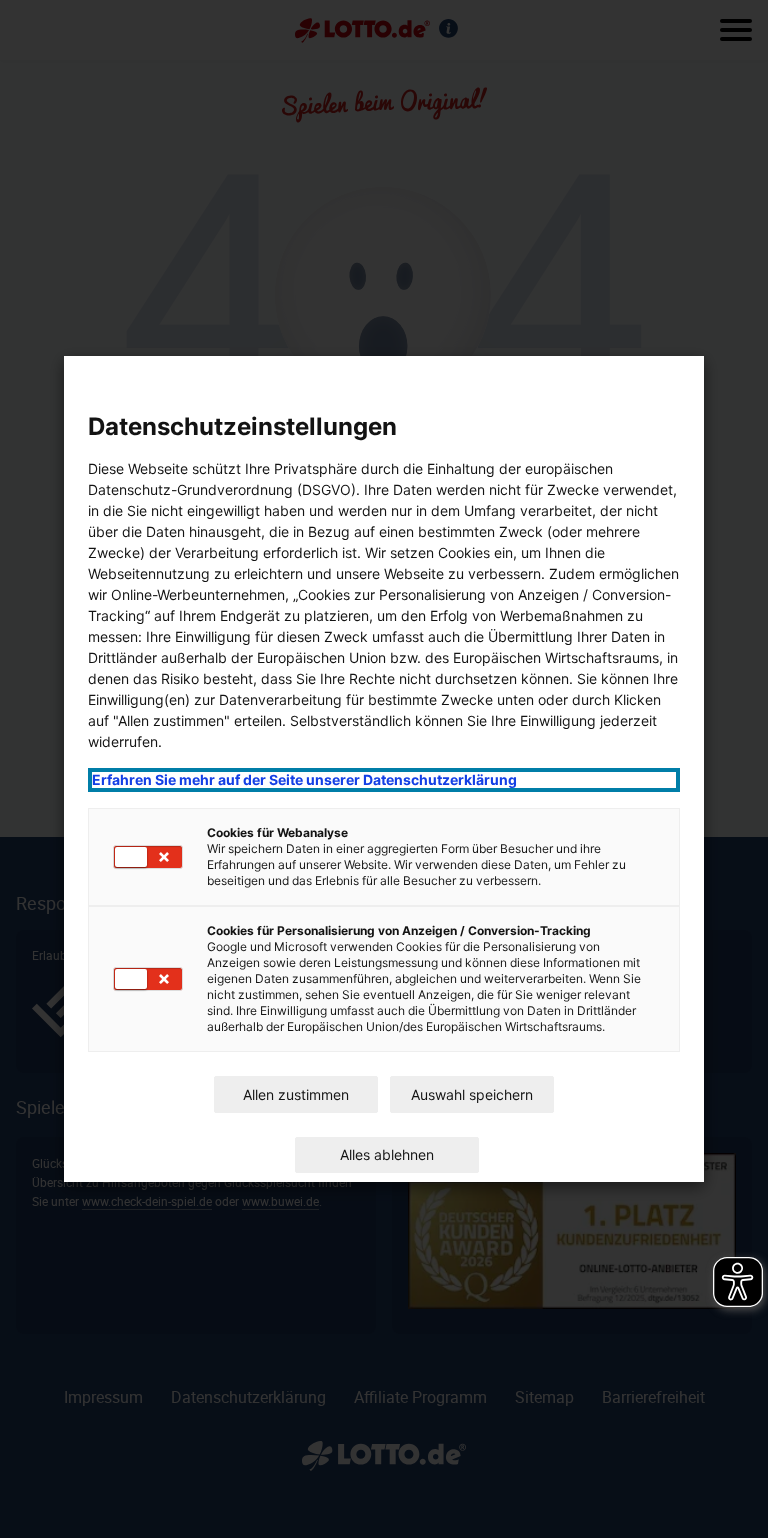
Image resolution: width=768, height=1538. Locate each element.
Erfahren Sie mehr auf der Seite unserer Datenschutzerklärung (304, 779)
